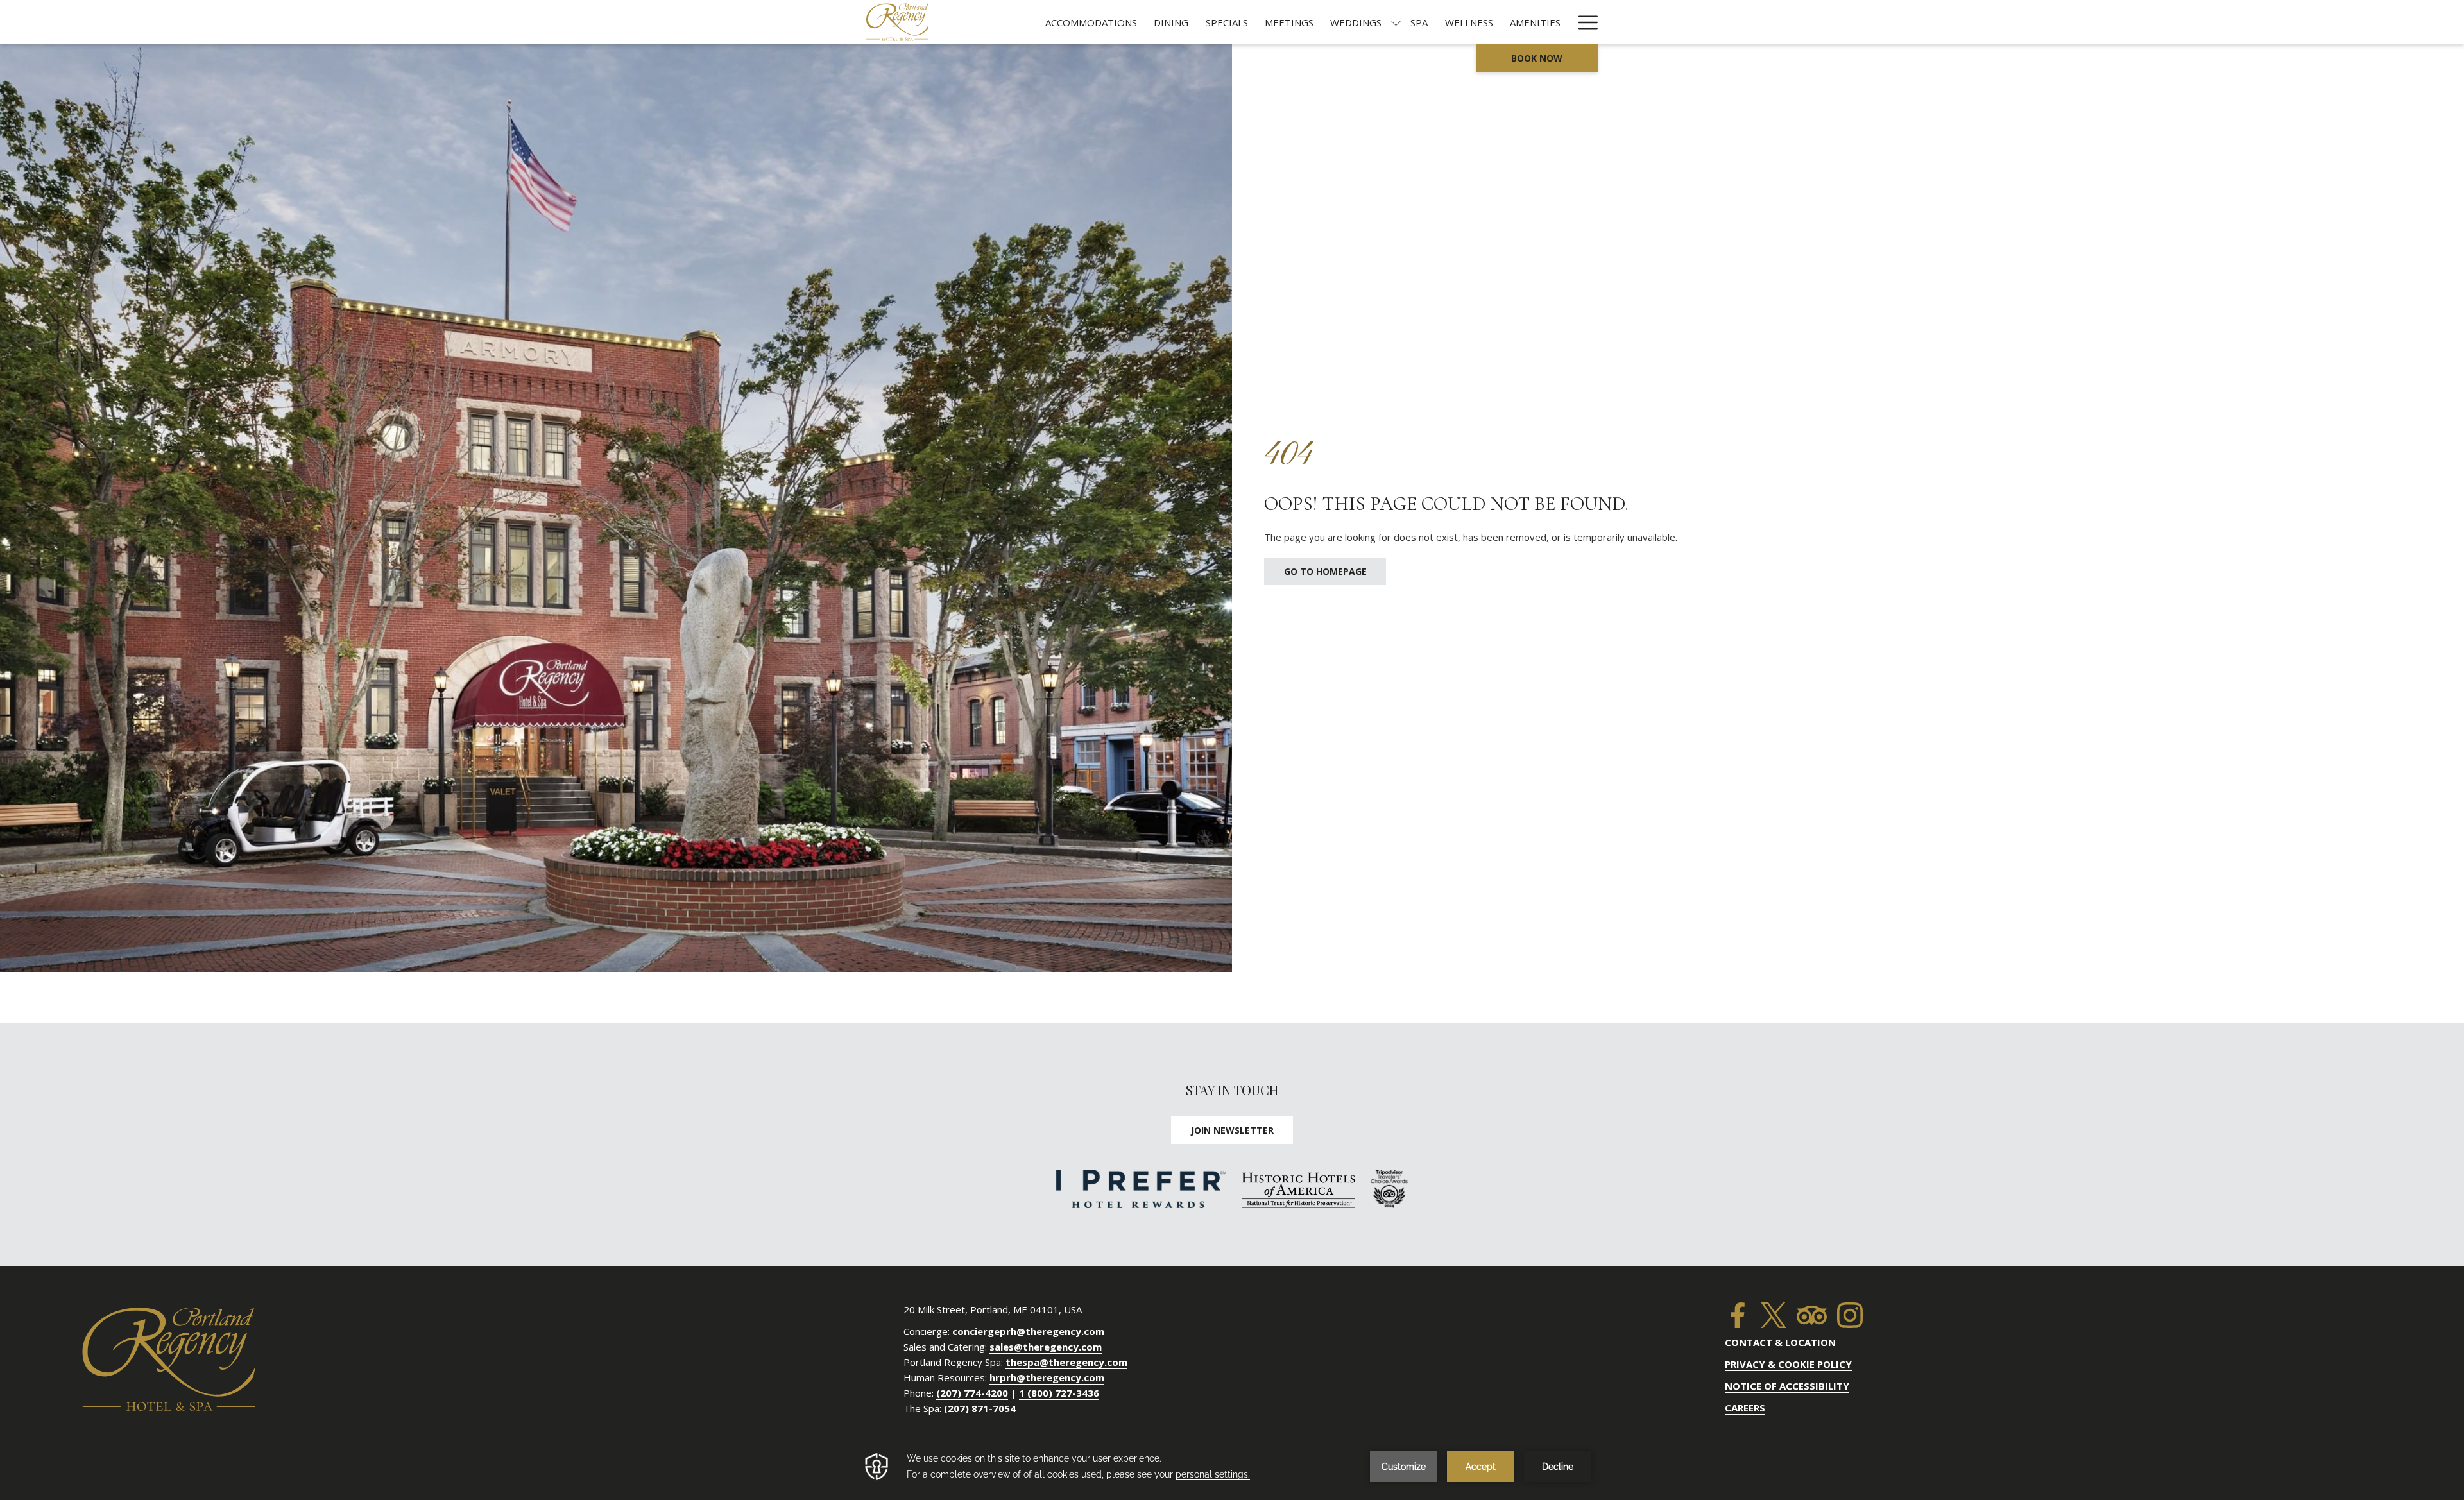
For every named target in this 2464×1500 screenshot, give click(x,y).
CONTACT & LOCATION (1780, 1342)
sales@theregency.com (1046, 1347)
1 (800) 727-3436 (1059, 1393)
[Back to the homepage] (897, 22)
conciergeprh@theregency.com (1028, 1331)
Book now (1537, 58)
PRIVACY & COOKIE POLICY (1788, 1364)
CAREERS (1745, 1408)
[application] (1232, 1467)
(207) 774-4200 (972, 1393)
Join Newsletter (1232, 1130)
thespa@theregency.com (1066, 1362)
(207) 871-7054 (980, 1408)
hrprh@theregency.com (1047, 1377)
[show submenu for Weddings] (1396, 22)
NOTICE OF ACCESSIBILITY (1787, 1386)
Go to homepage (1325, 571)
